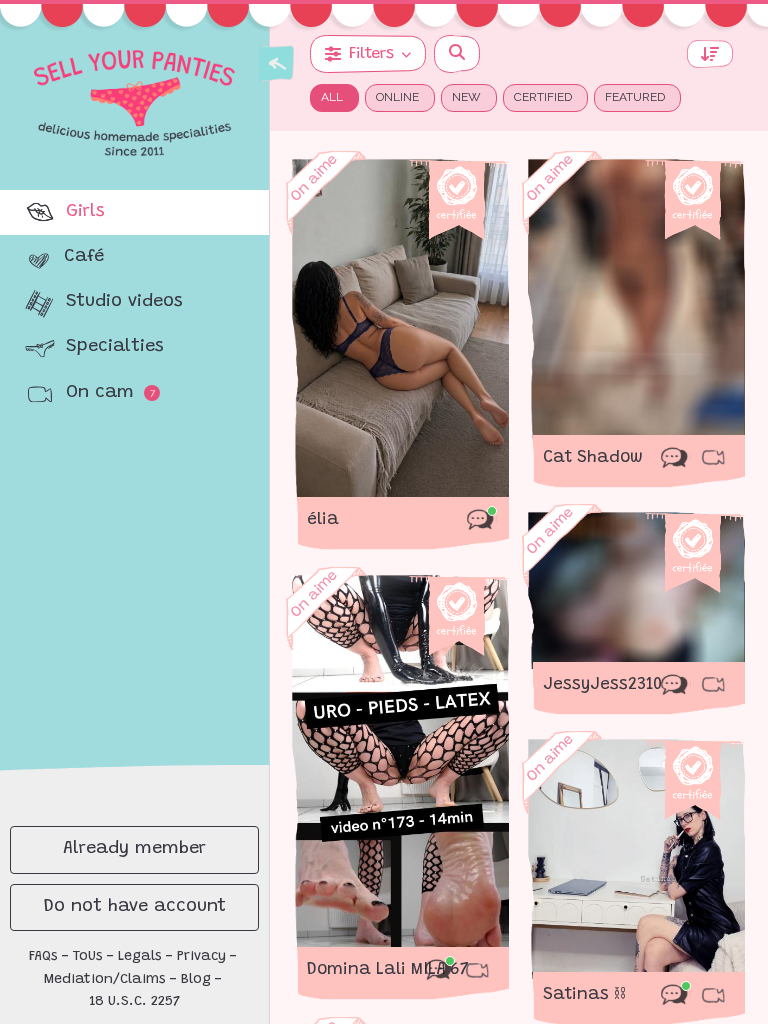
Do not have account (135, 907)
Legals (140, 957)
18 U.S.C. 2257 (135, 1002)
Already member (134, 849)
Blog (196, 980)
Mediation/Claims (105, 980)
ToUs (88, 957)
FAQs (43, 957)
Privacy (201, 957)
